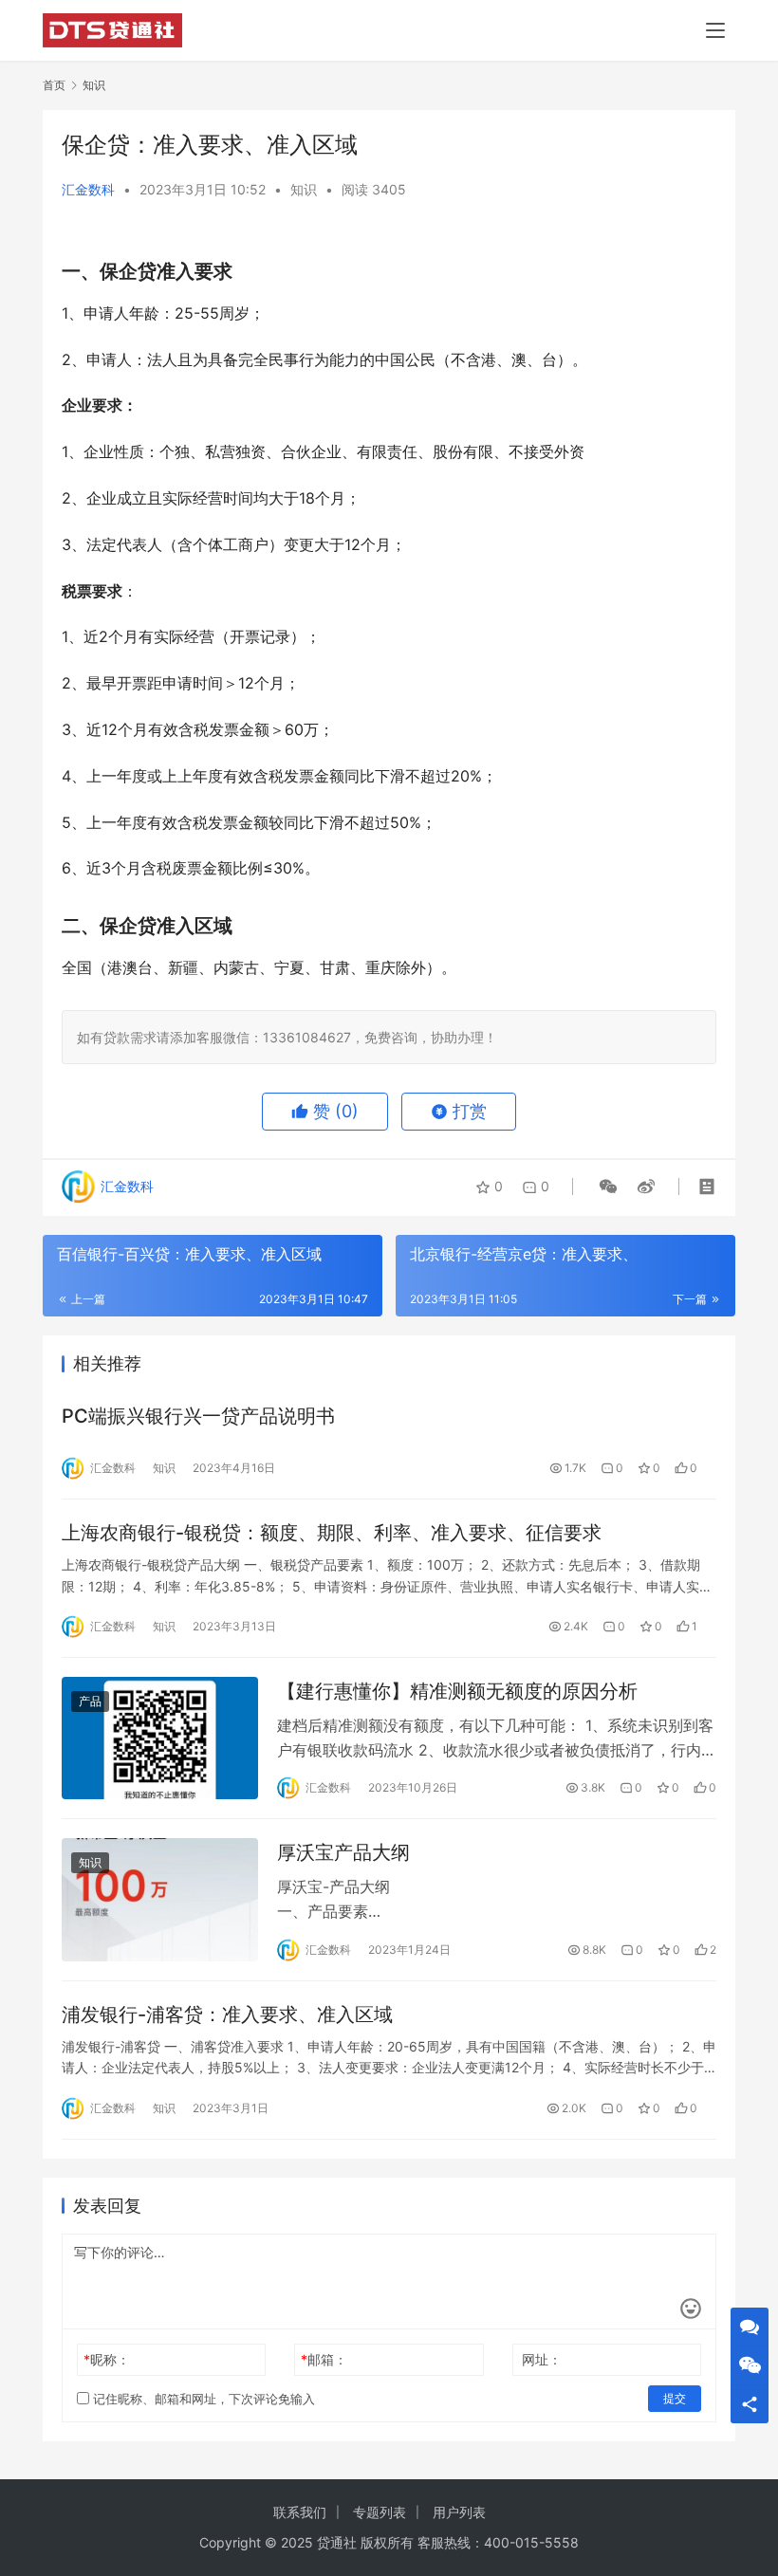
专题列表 (380, 2512)
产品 (90, 1701)
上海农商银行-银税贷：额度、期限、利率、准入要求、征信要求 (332, 1533)
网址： (542, 2359)
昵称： (107, 2359)
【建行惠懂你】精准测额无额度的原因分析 (457, 1691)
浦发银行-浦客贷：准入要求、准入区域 (227, 2015)
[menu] (715, 30)
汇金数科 (88, 189)
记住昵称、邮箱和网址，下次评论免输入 (202, 2399)
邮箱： (324, 2359)
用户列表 (459, 2512)
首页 (54, 85)
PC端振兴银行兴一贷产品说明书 (198, 1416)
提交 (675, 2398)
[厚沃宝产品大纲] (160, 1899)
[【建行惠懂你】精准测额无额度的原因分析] (160, 1738)
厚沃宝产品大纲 (343, 1852)
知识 (304, 189)
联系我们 (300, 2512)
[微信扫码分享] (608, 1187)
